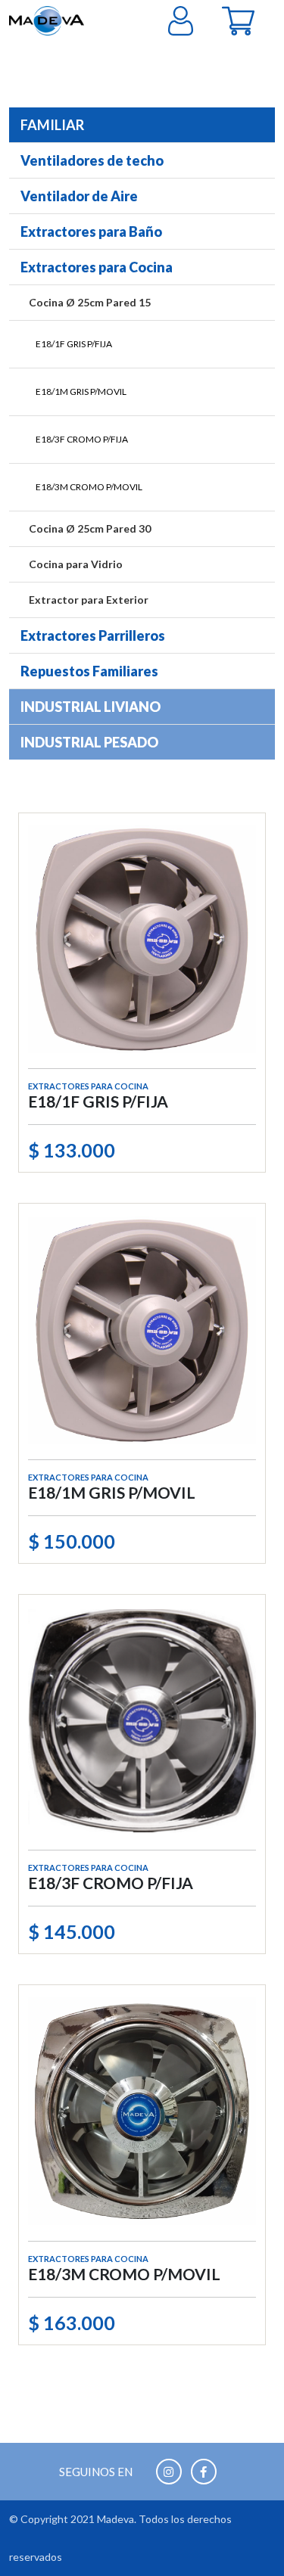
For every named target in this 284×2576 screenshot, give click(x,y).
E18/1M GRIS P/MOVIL (81, 392)
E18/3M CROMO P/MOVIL (89, 487)
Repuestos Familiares (89, 671)
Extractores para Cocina (97, 267)
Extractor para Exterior (89, 600)
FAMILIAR (52, 125)
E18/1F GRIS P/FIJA (74, 344)
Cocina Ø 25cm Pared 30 (90, 528)
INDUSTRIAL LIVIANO (91, 707)
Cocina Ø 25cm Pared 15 (90, 302)
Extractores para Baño (91, 231)
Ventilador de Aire (79, 196)
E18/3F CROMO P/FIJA (82, 439)
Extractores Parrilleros (93, 635)
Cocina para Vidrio (76, 564)
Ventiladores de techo (92, 160)
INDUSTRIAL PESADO (89, 742)
